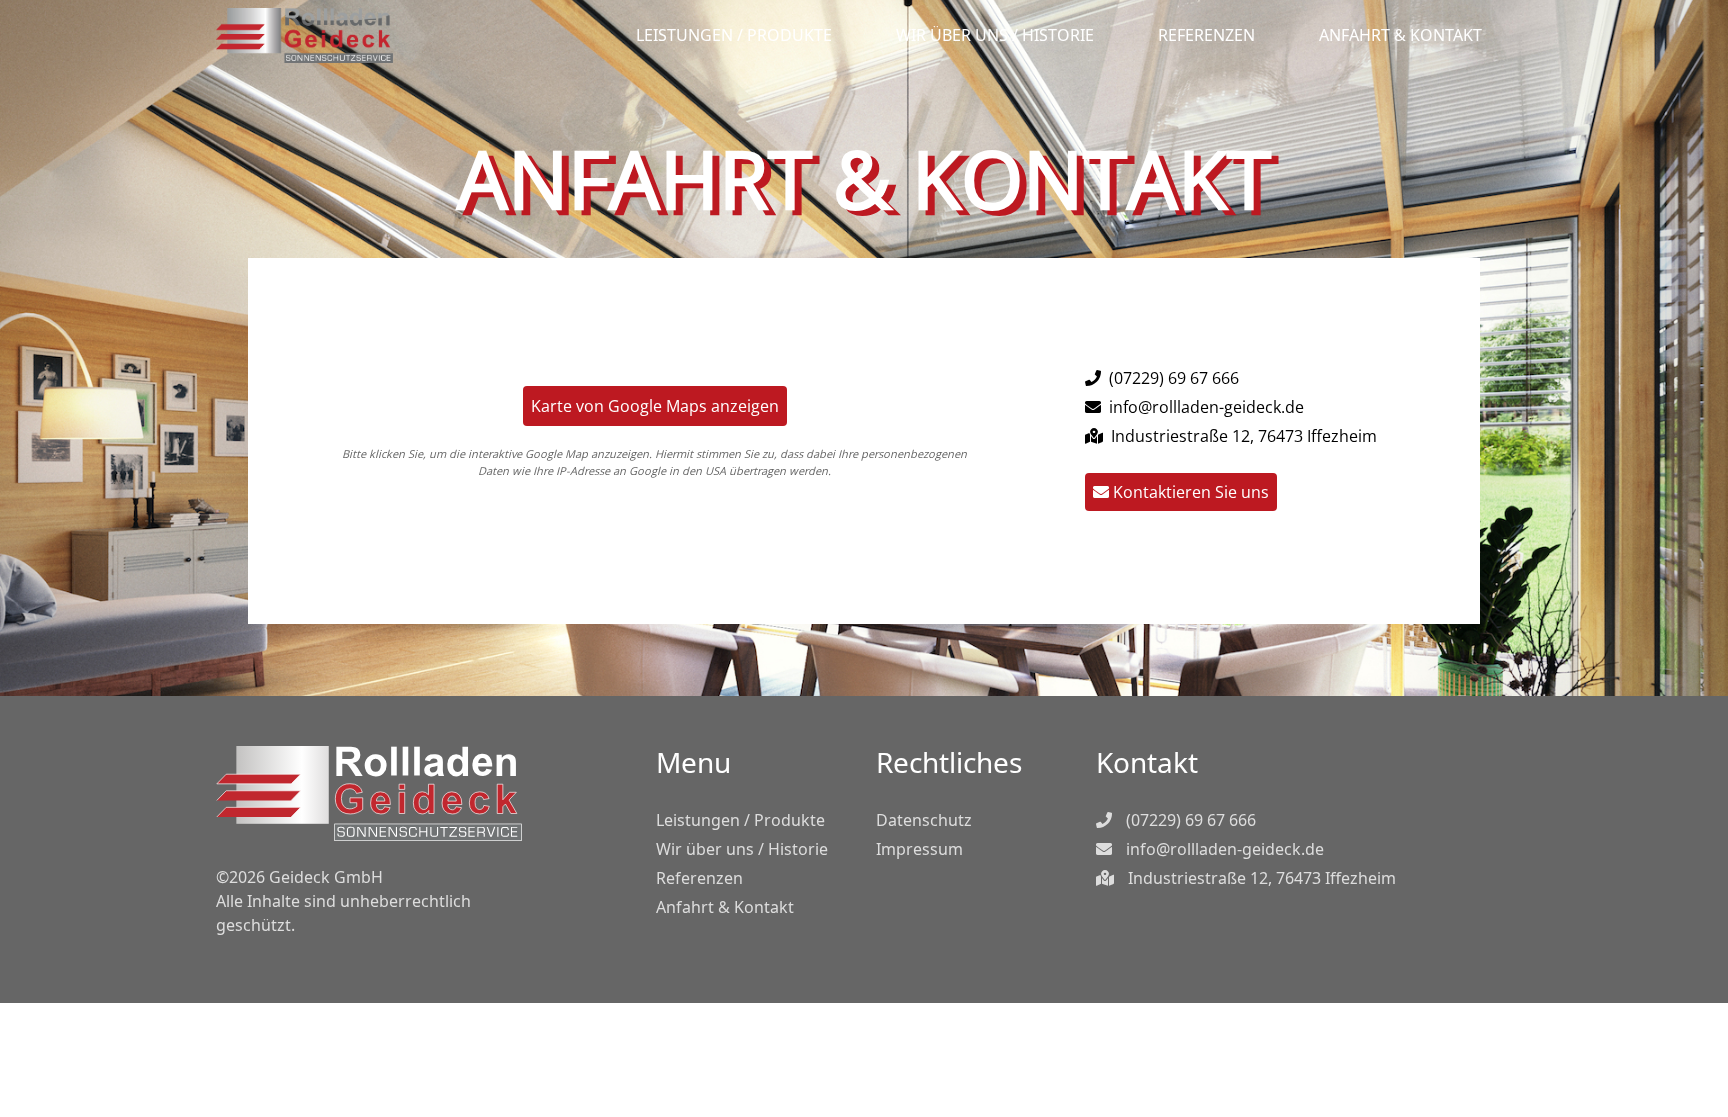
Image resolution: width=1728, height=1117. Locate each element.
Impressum (919, 849)
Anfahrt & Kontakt (1400, 35)
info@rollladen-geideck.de (1204, 407)
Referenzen (1206, 35)
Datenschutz (924, 820)
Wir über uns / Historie (995, 35)
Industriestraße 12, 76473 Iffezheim (1260, 878)
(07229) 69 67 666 (1171, 378)
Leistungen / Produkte (734, 35)
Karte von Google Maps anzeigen (655, 406)
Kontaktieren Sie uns (1189, 492)
